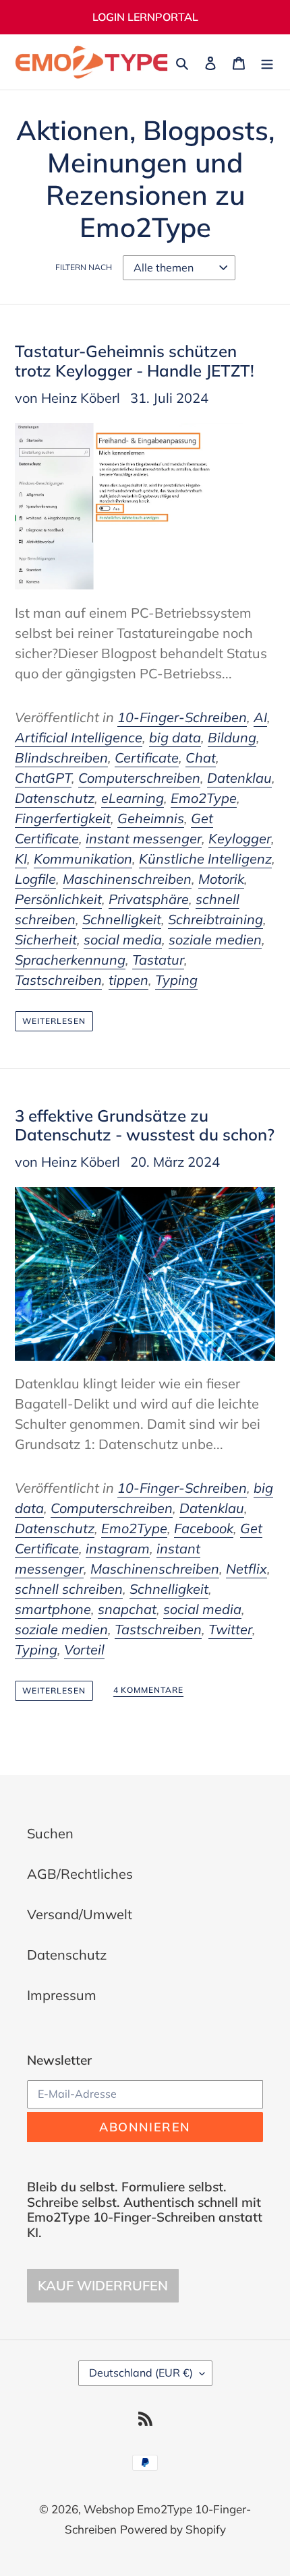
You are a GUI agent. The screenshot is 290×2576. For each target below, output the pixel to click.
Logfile (35, 879)
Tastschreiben (58, 980)
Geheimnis (151, 818)
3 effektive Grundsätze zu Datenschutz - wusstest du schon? (145, 1125)
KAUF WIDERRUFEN (103, 2285)
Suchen (50, 1833)
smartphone (53, 1609)
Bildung (232, 737)
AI (260, 717)
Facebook (204, 1528)
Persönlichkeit (58, 899)
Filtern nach (84, 267)
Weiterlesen (54, 1021)
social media (123, 939)
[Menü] (267, 62)
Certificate (147, 758)
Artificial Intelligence (79, 737)
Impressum (62, 1995)
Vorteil (84, 1649)
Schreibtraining (215, 919)
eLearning (133, 798)
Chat (201, 758)
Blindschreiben (61, 758)
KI (21, 859)
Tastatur (158, 960)
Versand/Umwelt (80, 1914)
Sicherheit (46, 939)
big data (175, 737)
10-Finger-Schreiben (182, 717)
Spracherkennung (70, 960)
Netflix (246, 1569)
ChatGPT (43, 778)
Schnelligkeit (122, 919)
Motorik (221, 879)
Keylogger (240, 838)
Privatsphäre (149, 899)
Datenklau (239, 778)
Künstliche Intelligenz (205, 859)
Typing (176, 980)
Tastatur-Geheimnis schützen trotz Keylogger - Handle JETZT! (135, 361)
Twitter (230, 1629)
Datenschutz (55, 798)
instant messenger (144, 838)
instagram (118, 1548)
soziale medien (215, 939)
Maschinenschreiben (127, 879)
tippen (128, 980)
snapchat (127, 1609)
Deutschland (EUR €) (141, 2373)
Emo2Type (204, 798)
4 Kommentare (149, 1690)
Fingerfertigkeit (63, 818)
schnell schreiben (69, 1589)
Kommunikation (83, 859)
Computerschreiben (139, 778)
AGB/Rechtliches (80, 1874)
